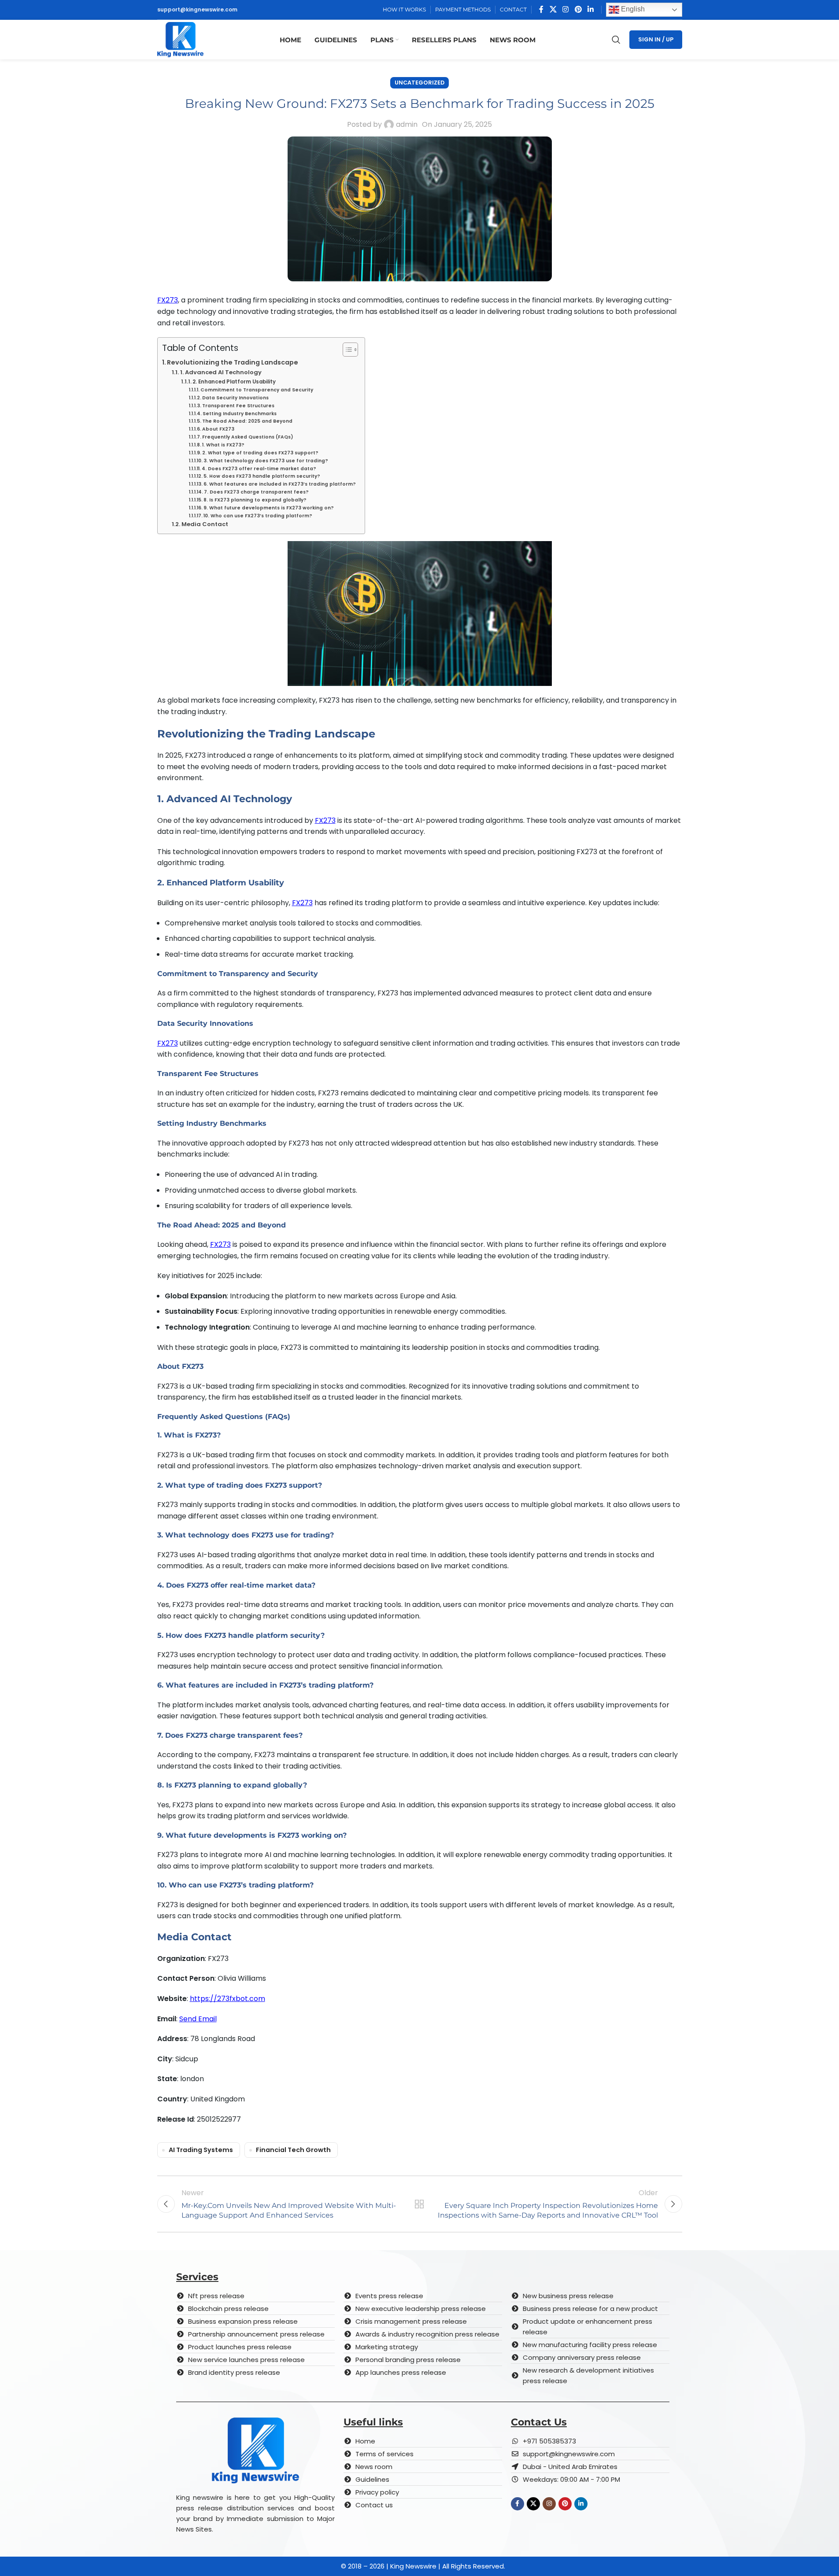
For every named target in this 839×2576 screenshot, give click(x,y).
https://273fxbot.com (227, 1999)
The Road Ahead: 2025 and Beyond (247, 421)
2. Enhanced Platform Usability (234, 382)
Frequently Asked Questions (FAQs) (248, 437)
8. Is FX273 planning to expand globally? (255, 500)
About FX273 (218, 429)
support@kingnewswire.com (197, 9)
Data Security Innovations (235, 398)
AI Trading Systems (201, 2150)
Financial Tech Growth (293, 2150)
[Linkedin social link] (590, 9)
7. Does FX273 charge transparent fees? (256, 492)
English (632, 9)
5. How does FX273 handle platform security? (262, 476)
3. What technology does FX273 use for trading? (266, 461)
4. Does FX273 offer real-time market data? (259, 469)
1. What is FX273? (223, 445)
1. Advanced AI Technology (221, 372)
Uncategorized (419, 83)
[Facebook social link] (541, 9)
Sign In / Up (656, 39)
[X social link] (553, 9)
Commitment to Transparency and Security (257, 390)
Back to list (419, 2204)
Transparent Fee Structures (238, 406)
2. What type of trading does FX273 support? (260, 453)
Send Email (198, 2019)
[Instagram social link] (566, 9)
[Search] (616, 40)
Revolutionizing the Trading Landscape (233, 362)
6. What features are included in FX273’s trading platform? (280, 484)
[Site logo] (180, 39)
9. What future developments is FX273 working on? (269, 508)
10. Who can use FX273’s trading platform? (258, 516)
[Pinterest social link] (578, 9)
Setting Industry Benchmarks (240, 414)
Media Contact (205, 524)
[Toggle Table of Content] (346, 350)
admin (407, 124)
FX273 (168, 300)
